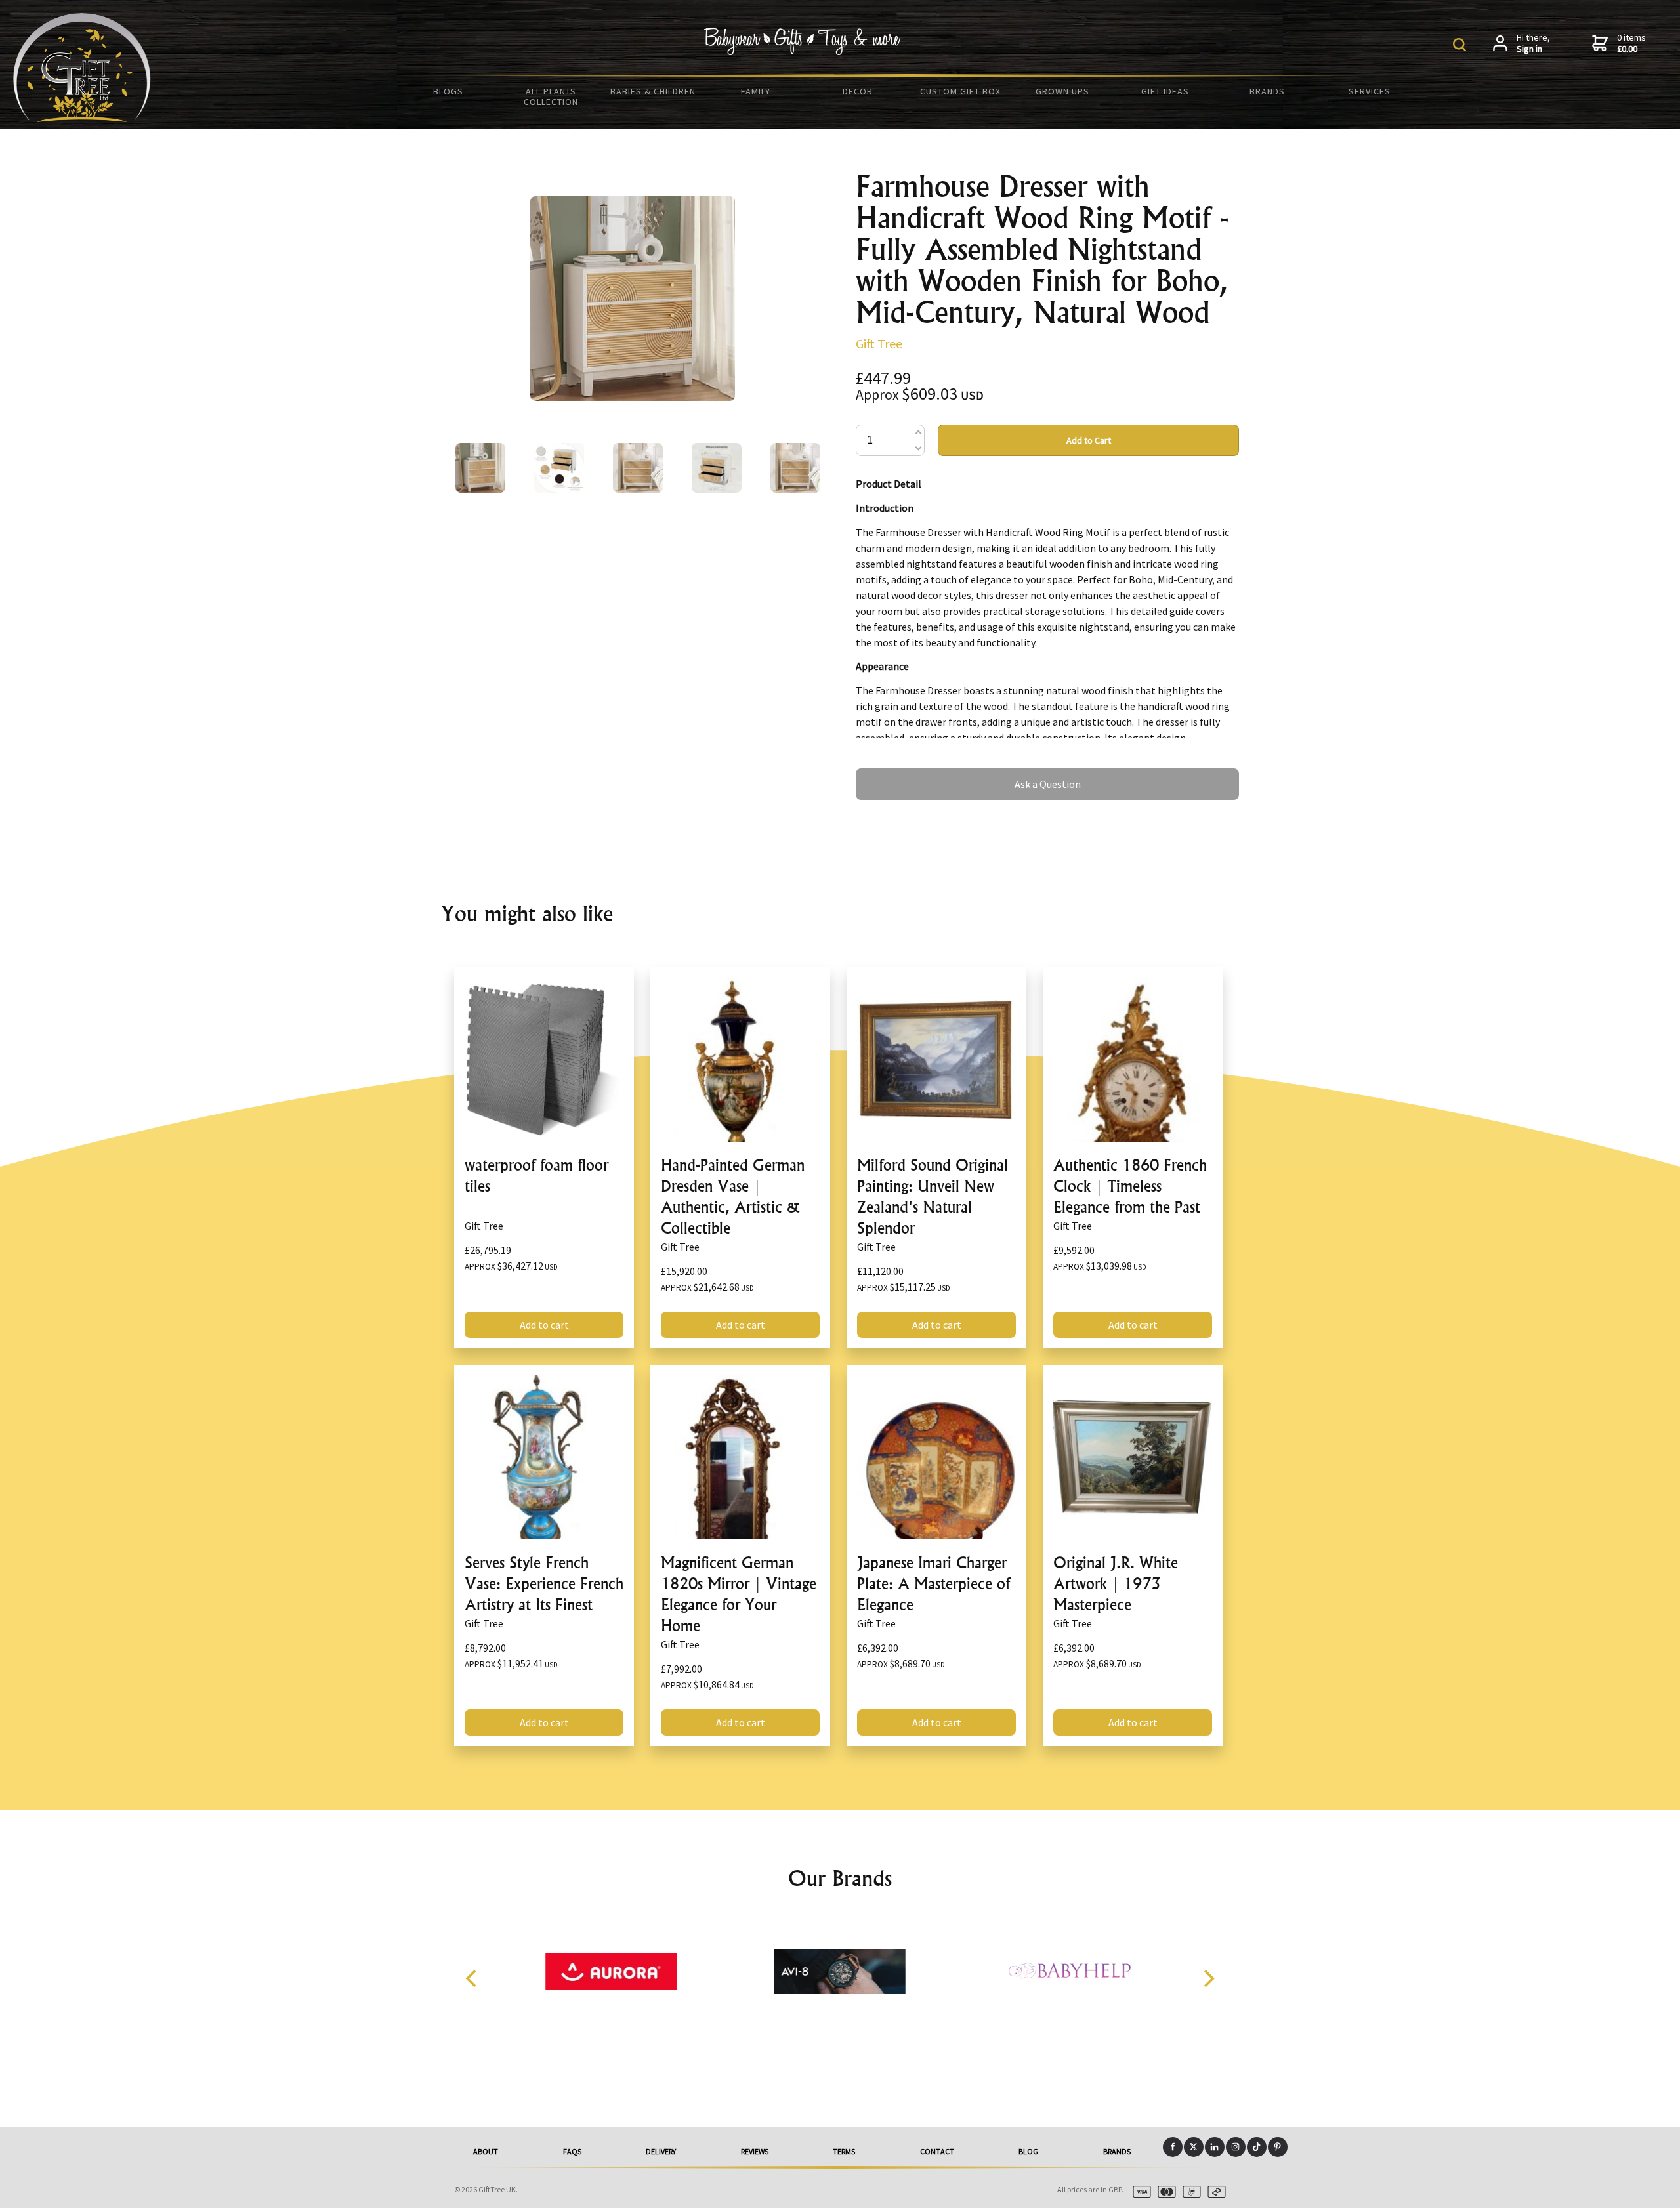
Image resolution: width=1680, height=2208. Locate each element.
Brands (1267, 91)
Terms (844, 2151)
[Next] (1207, 1978)
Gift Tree (879, 344)
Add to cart (544, 1325)
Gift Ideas (1165, 91)
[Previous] (472, 1978)
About (486, 2151)
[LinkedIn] (1215, 2147)
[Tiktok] (1257, 2147)
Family (756, 91)
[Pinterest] (1278, 2147)
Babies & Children (653, 91)
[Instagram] (1236, 2147)
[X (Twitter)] (1194, 2147)
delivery (661, 2151)
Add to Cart (1089, 440)
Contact (937, 2151)
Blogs (448, 91)
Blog (1028, 2151)
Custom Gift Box (960, 91)
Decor (858, 91)
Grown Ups (1062, 91)
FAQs (572, 2151)
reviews (755, 2151)
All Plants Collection (551, 96)
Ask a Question (889, 774)
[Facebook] (1173, 2147)
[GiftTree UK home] (82, 118)
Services (1370, 91)
